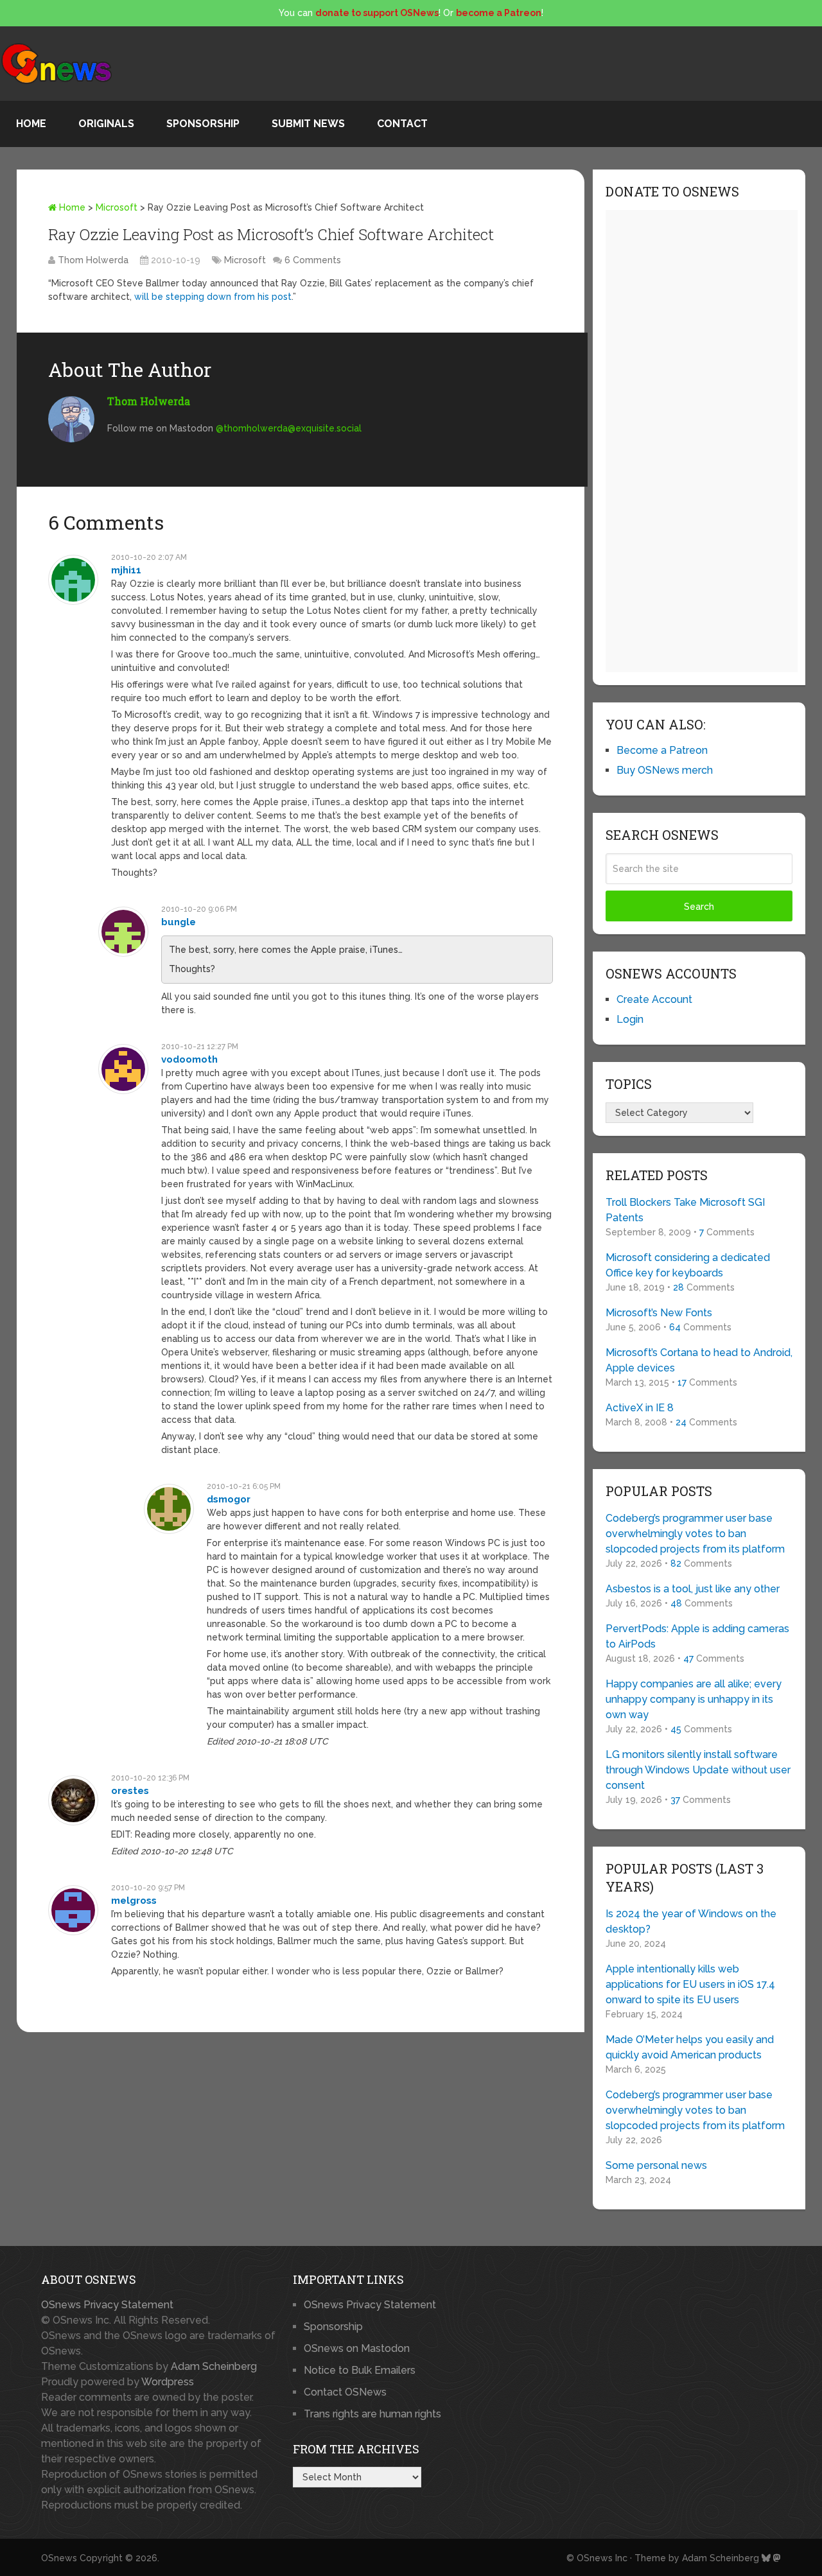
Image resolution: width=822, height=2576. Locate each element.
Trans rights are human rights (372, 2414)
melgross (134, 1901)
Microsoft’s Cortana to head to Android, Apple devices (699, 1360)
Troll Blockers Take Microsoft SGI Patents (685, 1210)
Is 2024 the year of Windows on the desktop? (691, 1921)
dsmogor (229, 1499)
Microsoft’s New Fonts (659, 1313)
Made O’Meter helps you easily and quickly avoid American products (690, 2047)
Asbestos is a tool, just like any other (693, 1589)
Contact (402, 124)
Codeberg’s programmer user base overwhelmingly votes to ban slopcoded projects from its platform (695, 1534)
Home (31, 124)
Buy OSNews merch (665, 770)
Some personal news (656, 2165)
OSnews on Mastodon (357, 2348)
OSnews (59, 2558)
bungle (179, 922)
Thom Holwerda (93, 260)
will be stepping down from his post (213, 297)
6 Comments (313, 260)
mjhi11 (126, 570)
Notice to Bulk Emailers (360, 2370)
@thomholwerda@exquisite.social (289, 428)
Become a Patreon (662, 750)
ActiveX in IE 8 (640, 1408)
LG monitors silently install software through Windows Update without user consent (698, 1770)
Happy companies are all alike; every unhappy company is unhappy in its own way (694, 1699)
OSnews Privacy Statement (107, 2305)
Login (630, 1019)
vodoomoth (189, 1059)
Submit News (308, 124)
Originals (106, 124)
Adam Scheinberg (214, 2366)
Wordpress (168, 2382)
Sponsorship (203, 124)
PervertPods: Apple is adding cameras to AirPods (697, 1636)
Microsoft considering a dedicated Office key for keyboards (688, 1265)
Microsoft (117, 207)
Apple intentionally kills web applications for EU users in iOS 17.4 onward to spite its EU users (690, 1984)
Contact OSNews (345, 2392)
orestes (130, 1791)
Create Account (654, 999)
